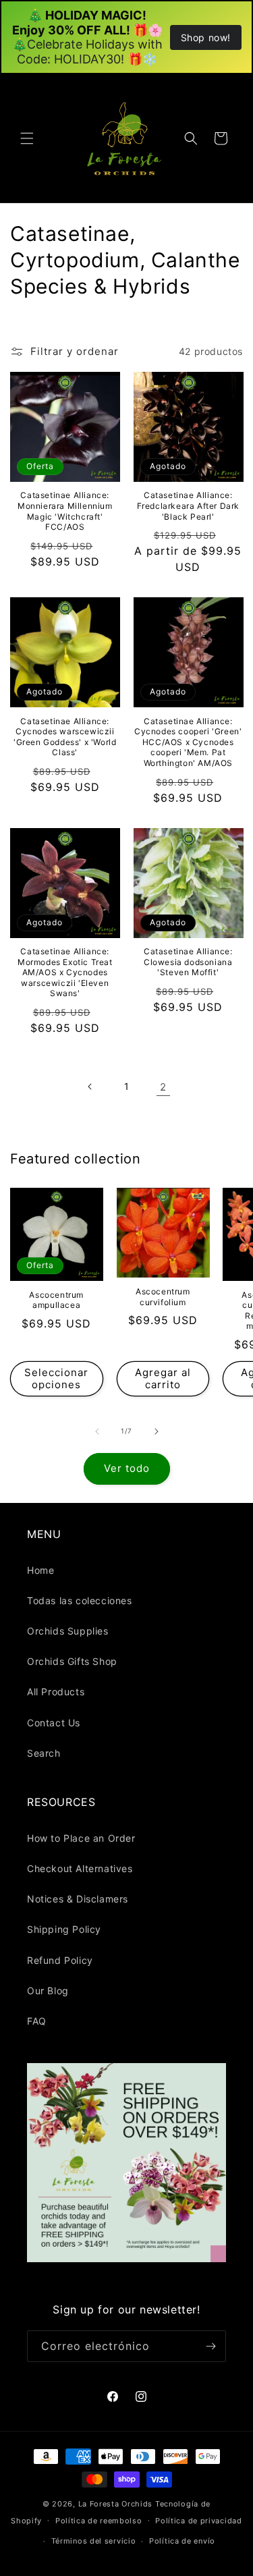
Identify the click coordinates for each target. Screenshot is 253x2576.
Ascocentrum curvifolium (163, 1297)
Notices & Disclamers (78, 1899)
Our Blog (48, 1991)
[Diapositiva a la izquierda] (97, 1431)
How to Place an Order (81, 1838)
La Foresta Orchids (116, 2504)
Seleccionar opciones (56, 1378)
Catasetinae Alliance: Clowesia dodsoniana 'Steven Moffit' (188, 962)
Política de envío (182, 2541)
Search (44, 1753)
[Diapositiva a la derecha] (157, 1431)
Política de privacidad (198, 2521)
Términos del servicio (94, 2541)
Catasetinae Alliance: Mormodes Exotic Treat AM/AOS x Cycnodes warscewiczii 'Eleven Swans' (65, 972)
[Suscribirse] (210, 2346)
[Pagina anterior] (90, 1087)
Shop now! (206, 37)
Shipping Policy (64, 1929)
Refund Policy (60, 1960)
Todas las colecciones (80, 1600)
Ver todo (127, 1468)
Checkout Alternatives (80, 1868)
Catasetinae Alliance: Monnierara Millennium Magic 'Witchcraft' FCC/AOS (65, 511)
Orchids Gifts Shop (72, 1661)
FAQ (37, 2021)
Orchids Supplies (68, 1631)
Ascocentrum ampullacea (56, 1300)
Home (40, 1570)
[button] (27, 138)
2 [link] (163, 1087)
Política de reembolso (99, 2521)
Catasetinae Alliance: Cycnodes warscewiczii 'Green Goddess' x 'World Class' (65, 737)
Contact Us (54, 1723)
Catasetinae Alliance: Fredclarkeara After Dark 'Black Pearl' (188, 505)
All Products (56, 1692)
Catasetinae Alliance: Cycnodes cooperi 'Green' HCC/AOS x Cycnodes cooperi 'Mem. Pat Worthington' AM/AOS (188, 742)
